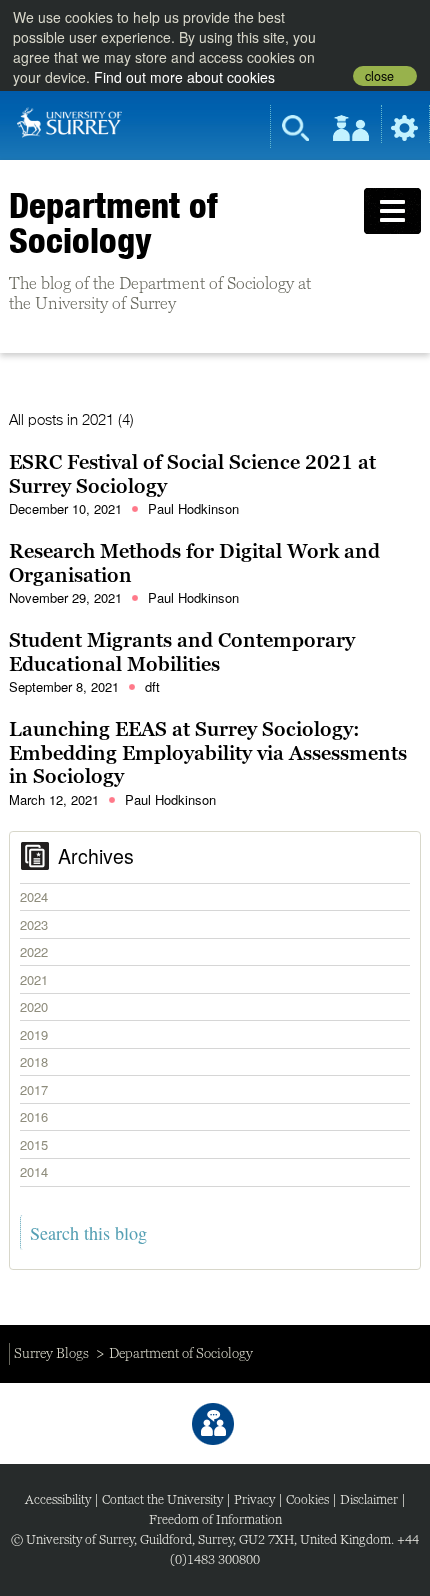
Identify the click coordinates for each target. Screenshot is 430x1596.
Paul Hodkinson (193, 508)
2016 (34, 1116)
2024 (34, 896)
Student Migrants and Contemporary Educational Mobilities (182, 652)
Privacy (254, 1499)
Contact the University (162, 1499)
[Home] (69, 121)
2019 (34, 1034)
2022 (34, 951)
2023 (34, 924)
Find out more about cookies (184, 77)
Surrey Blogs (51, 1353)
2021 (34, 979)
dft (152, 686)
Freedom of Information (215, 1519)
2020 (34, 1006)
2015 (34, 1144)
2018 (34, 1061)
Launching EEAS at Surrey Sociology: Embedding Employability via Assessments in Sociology (208, 752)
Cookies (307, 1499)
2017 (34, 1089)
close (379, 76)
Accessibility (58, 1499)
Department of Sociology (113, 222)
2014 (34, 1171)
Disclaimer (369, 1499)
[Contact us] (213, 1424)
